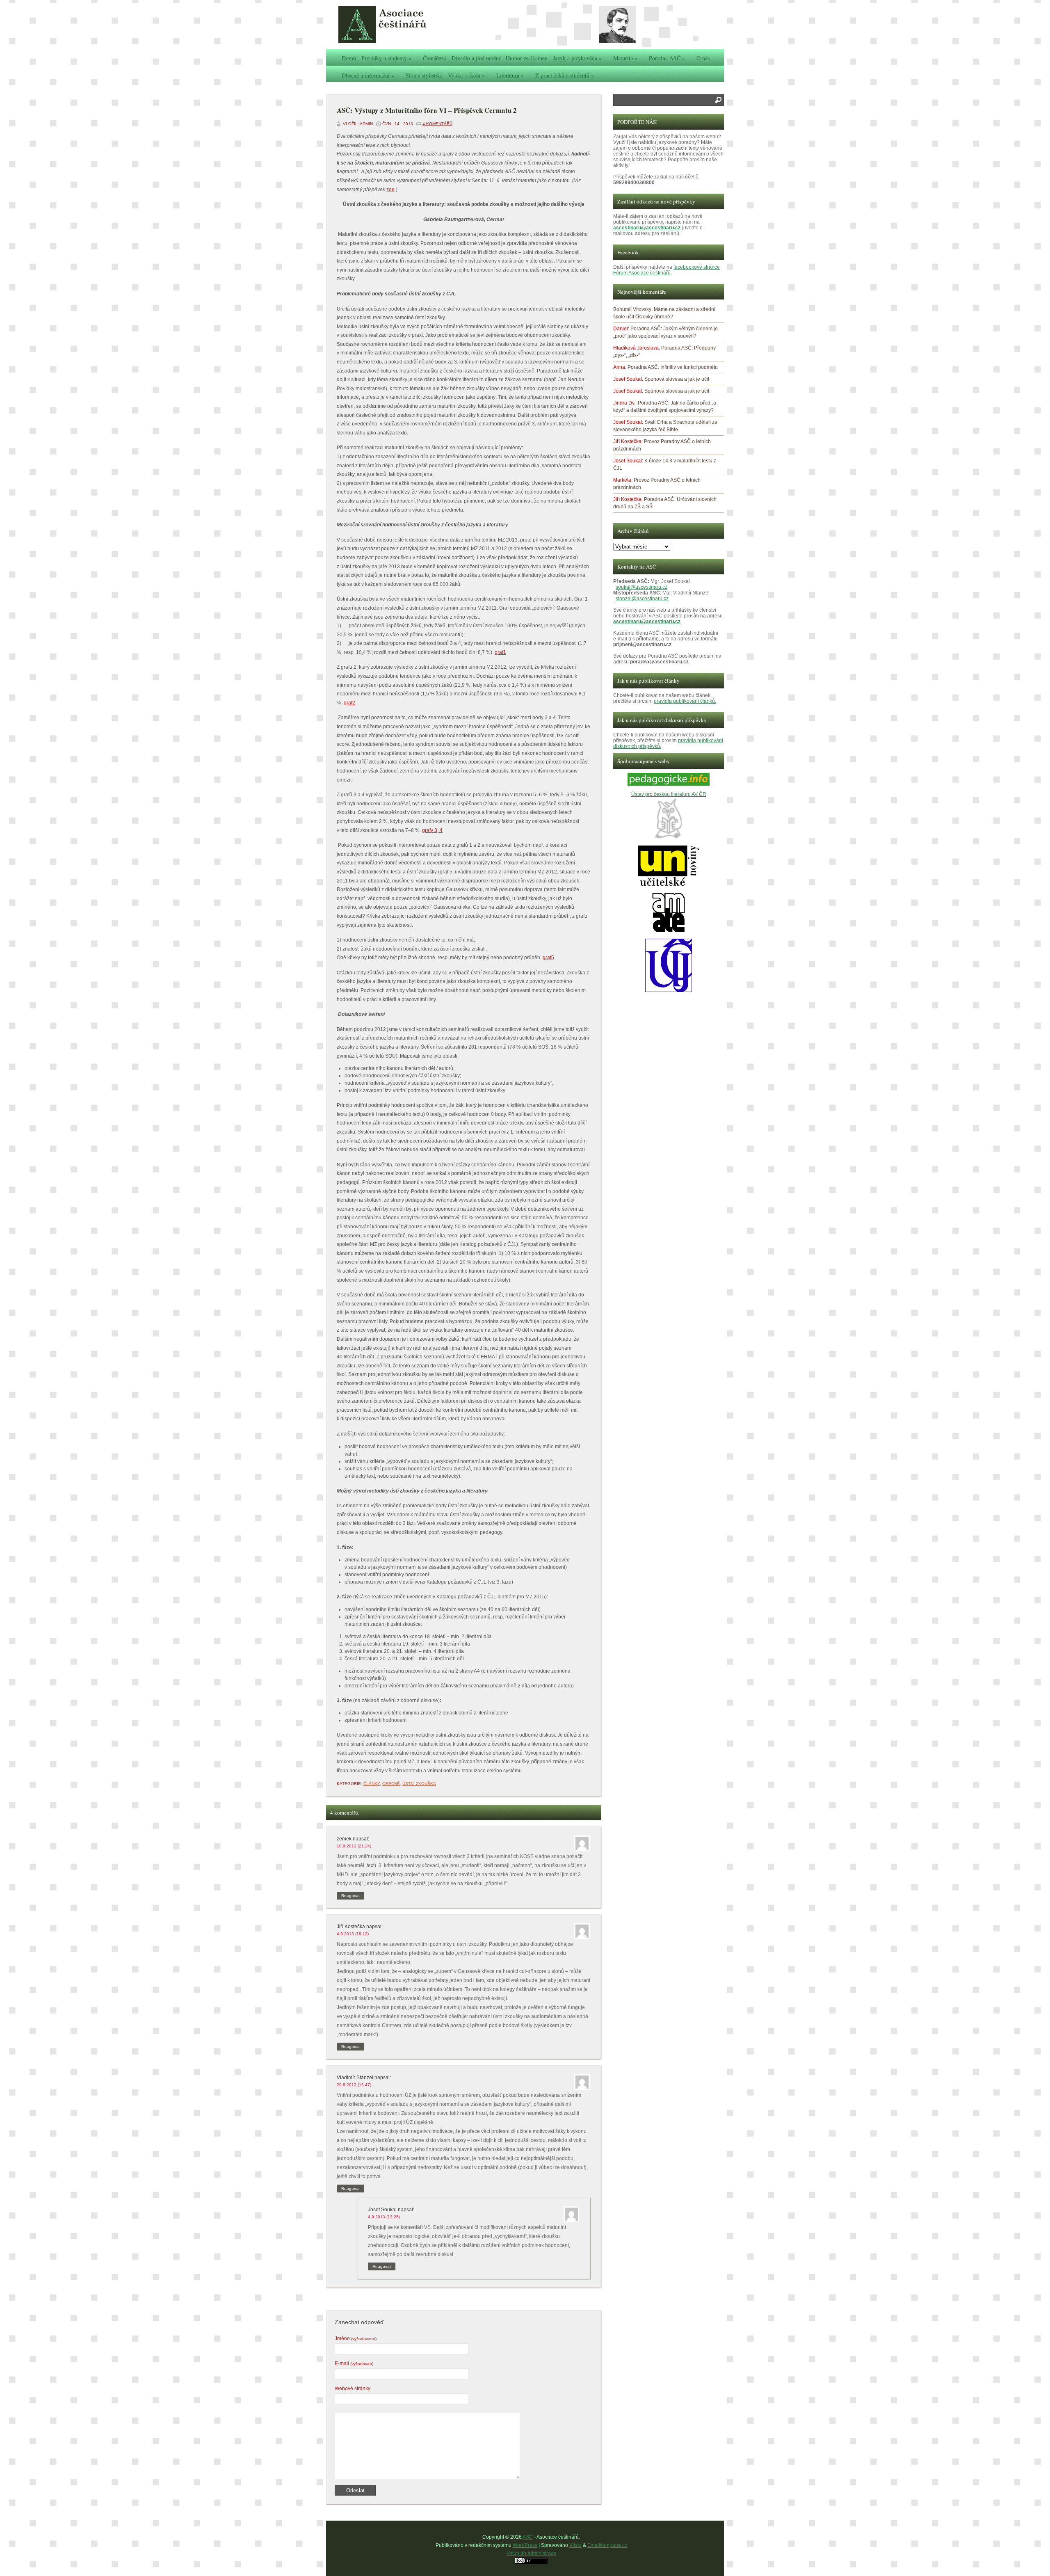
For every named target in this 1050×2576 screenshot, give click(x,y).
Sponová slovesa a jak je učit (677, 379)
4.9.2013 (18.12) (353, 1934)
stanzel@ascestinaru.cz (642, 599)
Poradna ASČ (667, 58)
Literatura (510, 75)
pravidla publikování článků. (685, 701)
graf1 (500, 652)
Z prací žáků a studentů (565, 75)
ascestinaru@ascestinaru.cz (647, 228)
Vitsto (575, 2545)
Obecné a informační (368, 75)
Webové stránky (353, 2389)
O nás (703, 58)
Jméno (356, 2338)
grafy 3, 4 (432, 830)
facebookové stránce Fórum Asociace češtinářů (667, 270)
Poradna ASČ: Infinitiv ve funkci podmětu (673, 367)
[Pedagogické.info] (669, 784)
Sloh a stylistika (424, 75)
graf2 (349, 703)
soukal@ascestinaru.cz (641, 587)
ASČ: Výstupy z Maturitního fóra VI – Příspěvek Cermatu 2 (427, 110)
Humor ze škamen (527, 58)
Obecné (391, 1784)
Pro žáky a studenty (386, 58)
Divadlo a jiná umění (476, 58)
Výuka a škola (466, 75)
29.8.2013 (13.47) (354, 2085)
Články (372, 1784)
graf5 (548, 958)
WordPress (525, 2545)
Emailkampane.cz (607, 2545)
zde (390, 190)
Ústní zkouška (419, 1784)
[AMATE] (669, 931)
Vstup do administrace (531, 2553)
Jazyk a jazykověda (577, 58)
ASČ (528, 2537)
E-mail (354, 2363)
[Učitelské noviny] (669, 885)
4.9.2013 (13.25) (384, 2217)
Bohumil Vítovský (632, 309)
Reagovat (350, 1896)
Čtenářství (435, 58)
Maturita (625, 58)
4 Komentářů (437, 124)
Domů (349, 58)
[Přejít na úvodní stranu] (400, 25)
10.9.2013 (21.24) (354, 1846)
